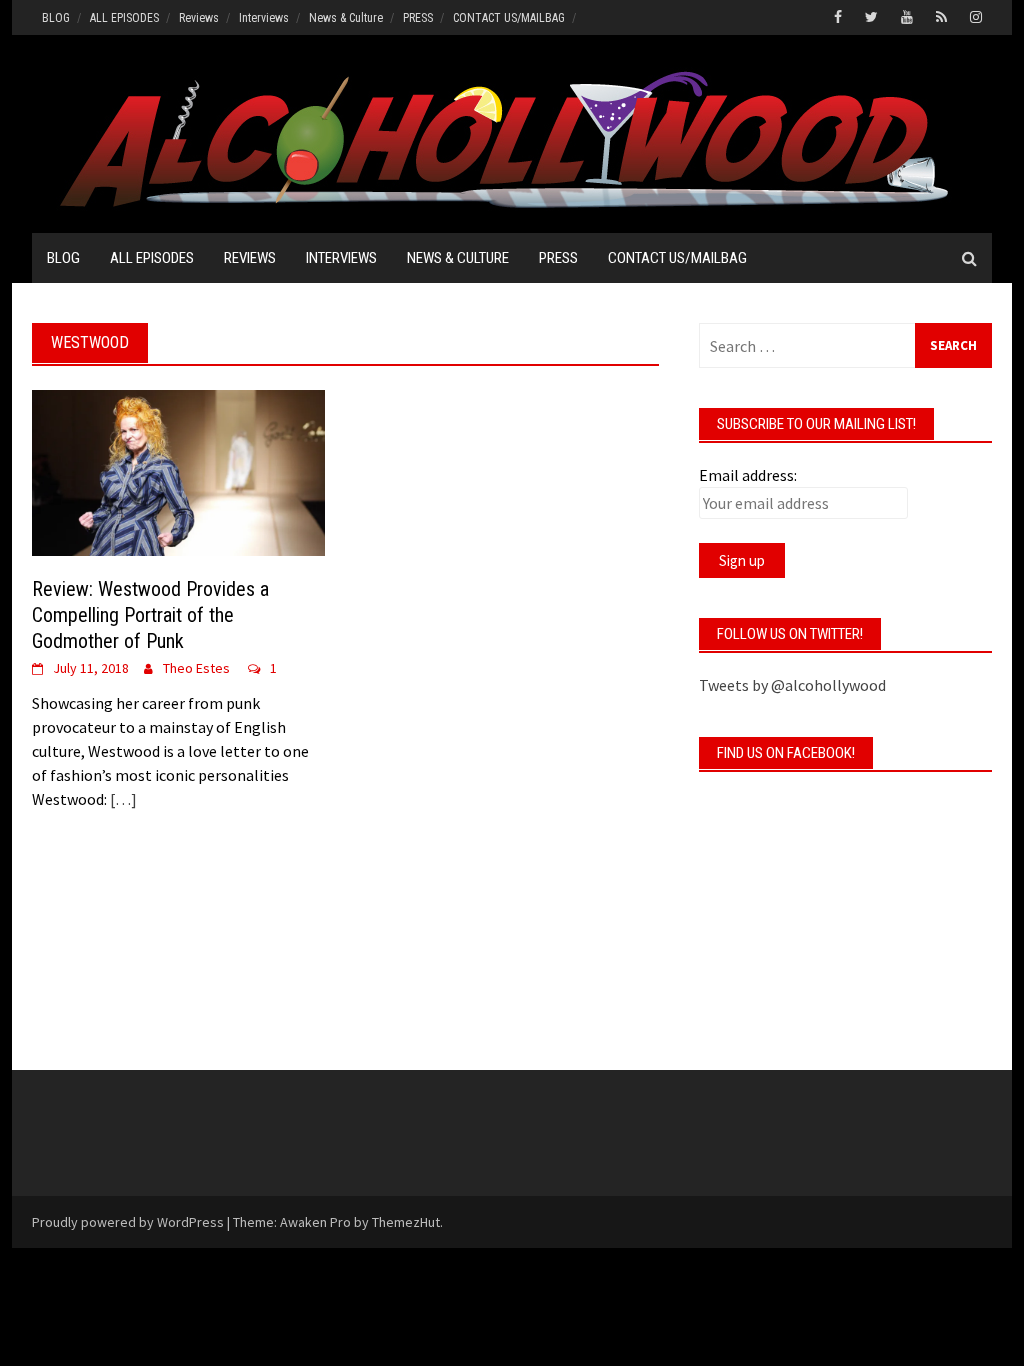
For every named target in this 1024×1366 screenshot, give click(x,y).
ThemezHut (406, 1222)
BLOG (56, 18)
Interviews (264, 18)
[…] (122, 799)
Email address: (748, 475)
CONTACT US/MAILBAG (509, 18)
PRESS (418, 18)
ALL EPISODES (124, 18)
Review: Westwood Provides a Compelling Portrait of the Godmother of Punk (150, 615)
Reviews (199, 18)
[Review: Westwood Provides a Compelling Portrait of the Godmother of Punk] (178, 471)
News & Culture (346, 18)
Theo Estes (196, 668)
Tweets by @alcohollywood (792, 685)
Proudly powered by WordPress (128, 1222)
